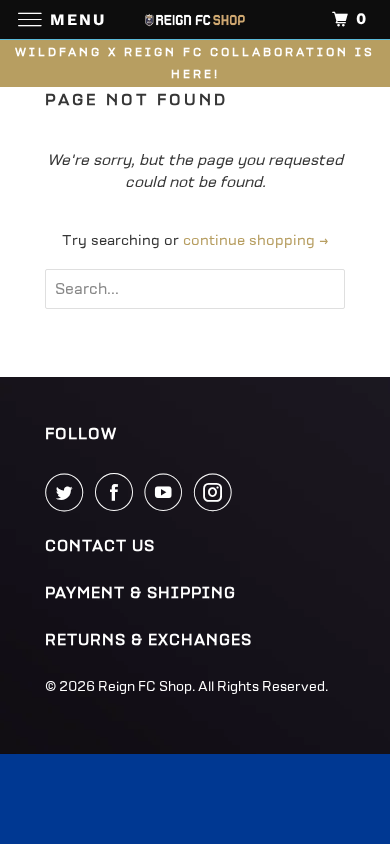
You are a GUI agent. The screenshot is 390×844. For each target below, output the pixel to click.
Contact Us (100, 546)
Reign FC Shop (145, 686)
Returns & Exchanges (148, 640)
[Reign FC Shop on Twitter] (68, 492)
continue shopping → (256, 240)
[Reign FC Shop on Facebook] (118, 492)
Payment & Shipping (140, 593)
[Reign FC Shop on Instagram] (217, 492)
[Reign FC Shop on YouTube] (167, 492)
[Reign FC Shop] (195, 19)
